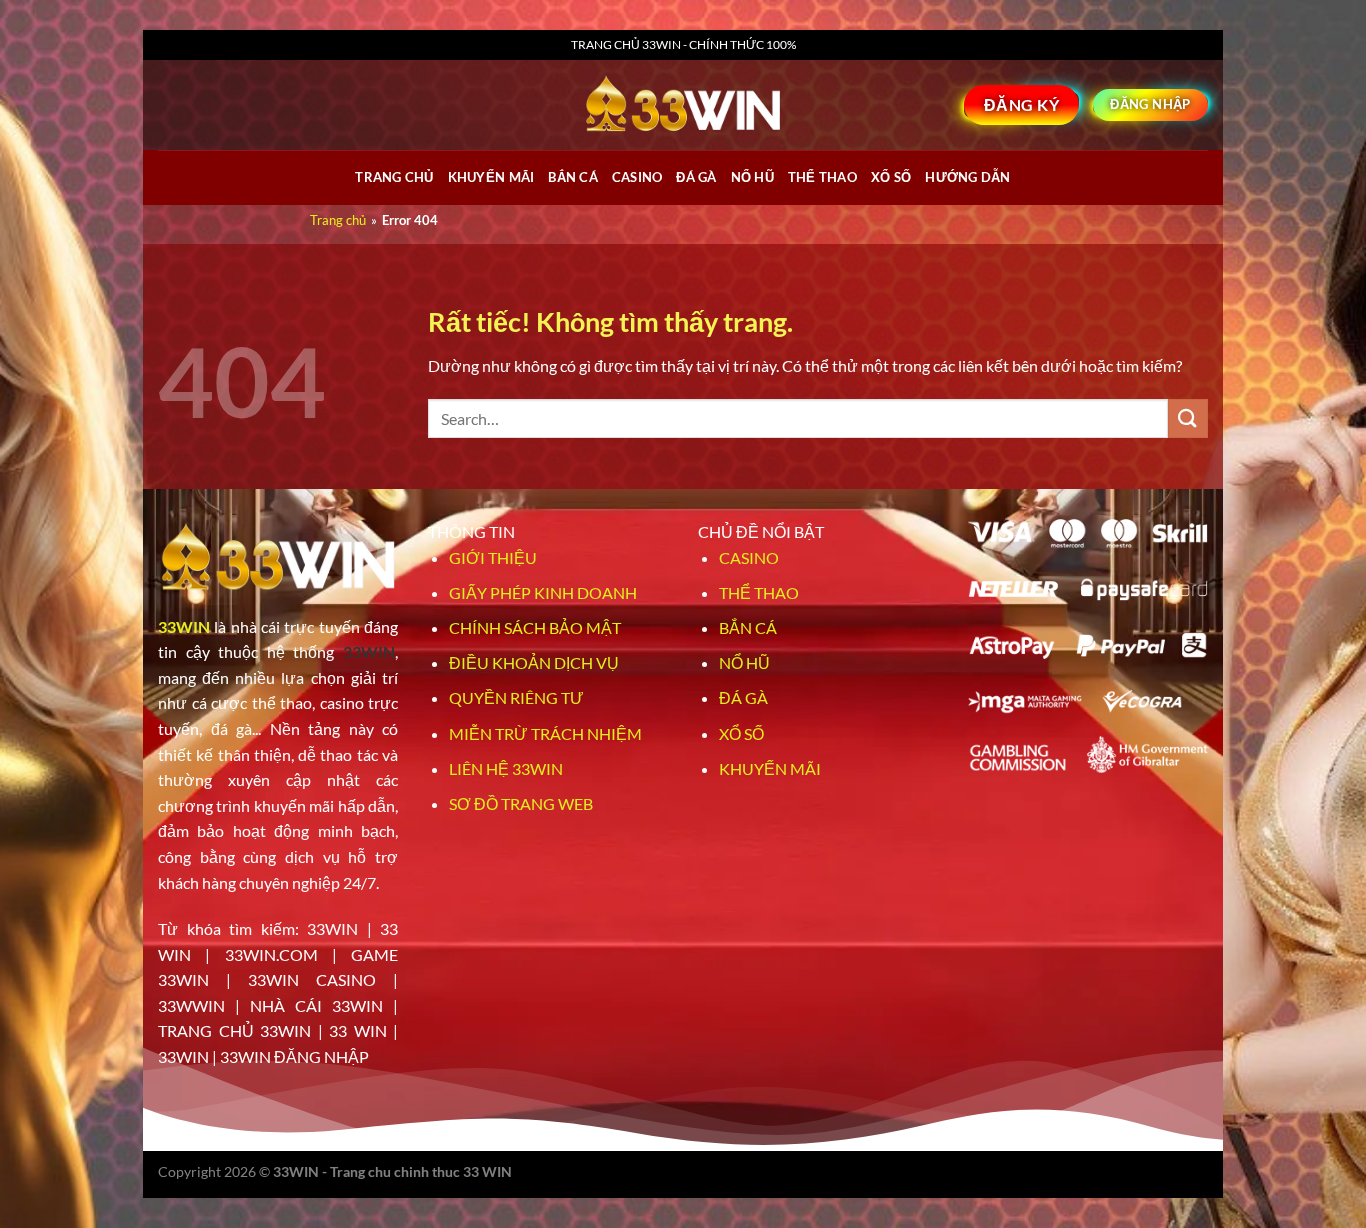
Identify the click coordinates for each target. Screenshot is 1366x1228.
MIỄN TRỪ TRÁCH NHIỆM (545, 733)
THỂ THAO (822, 177)
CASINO (637, 177)
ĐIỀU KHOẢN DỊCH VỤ (534, 662)
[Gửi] (1188, 418)
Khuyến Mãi (491, 177)
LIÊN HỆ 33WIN (506, 768)
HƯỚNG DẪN (967, 177)
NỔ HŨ (752, 177)
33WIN (184, 626)
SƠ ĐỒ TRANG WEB (521, 803)
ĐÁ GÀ (696, 177)
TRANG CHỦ (394, 177)
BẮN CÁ (573, 177)
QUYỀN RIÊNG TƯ (516, 697)
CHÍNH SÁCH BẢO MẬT (535, 627)
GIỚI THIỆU (493, 557)
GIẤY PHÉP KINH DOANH (543, 592)
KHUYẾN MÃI (770, 768)
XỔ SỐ (891, 177)
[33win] (683, 105)
